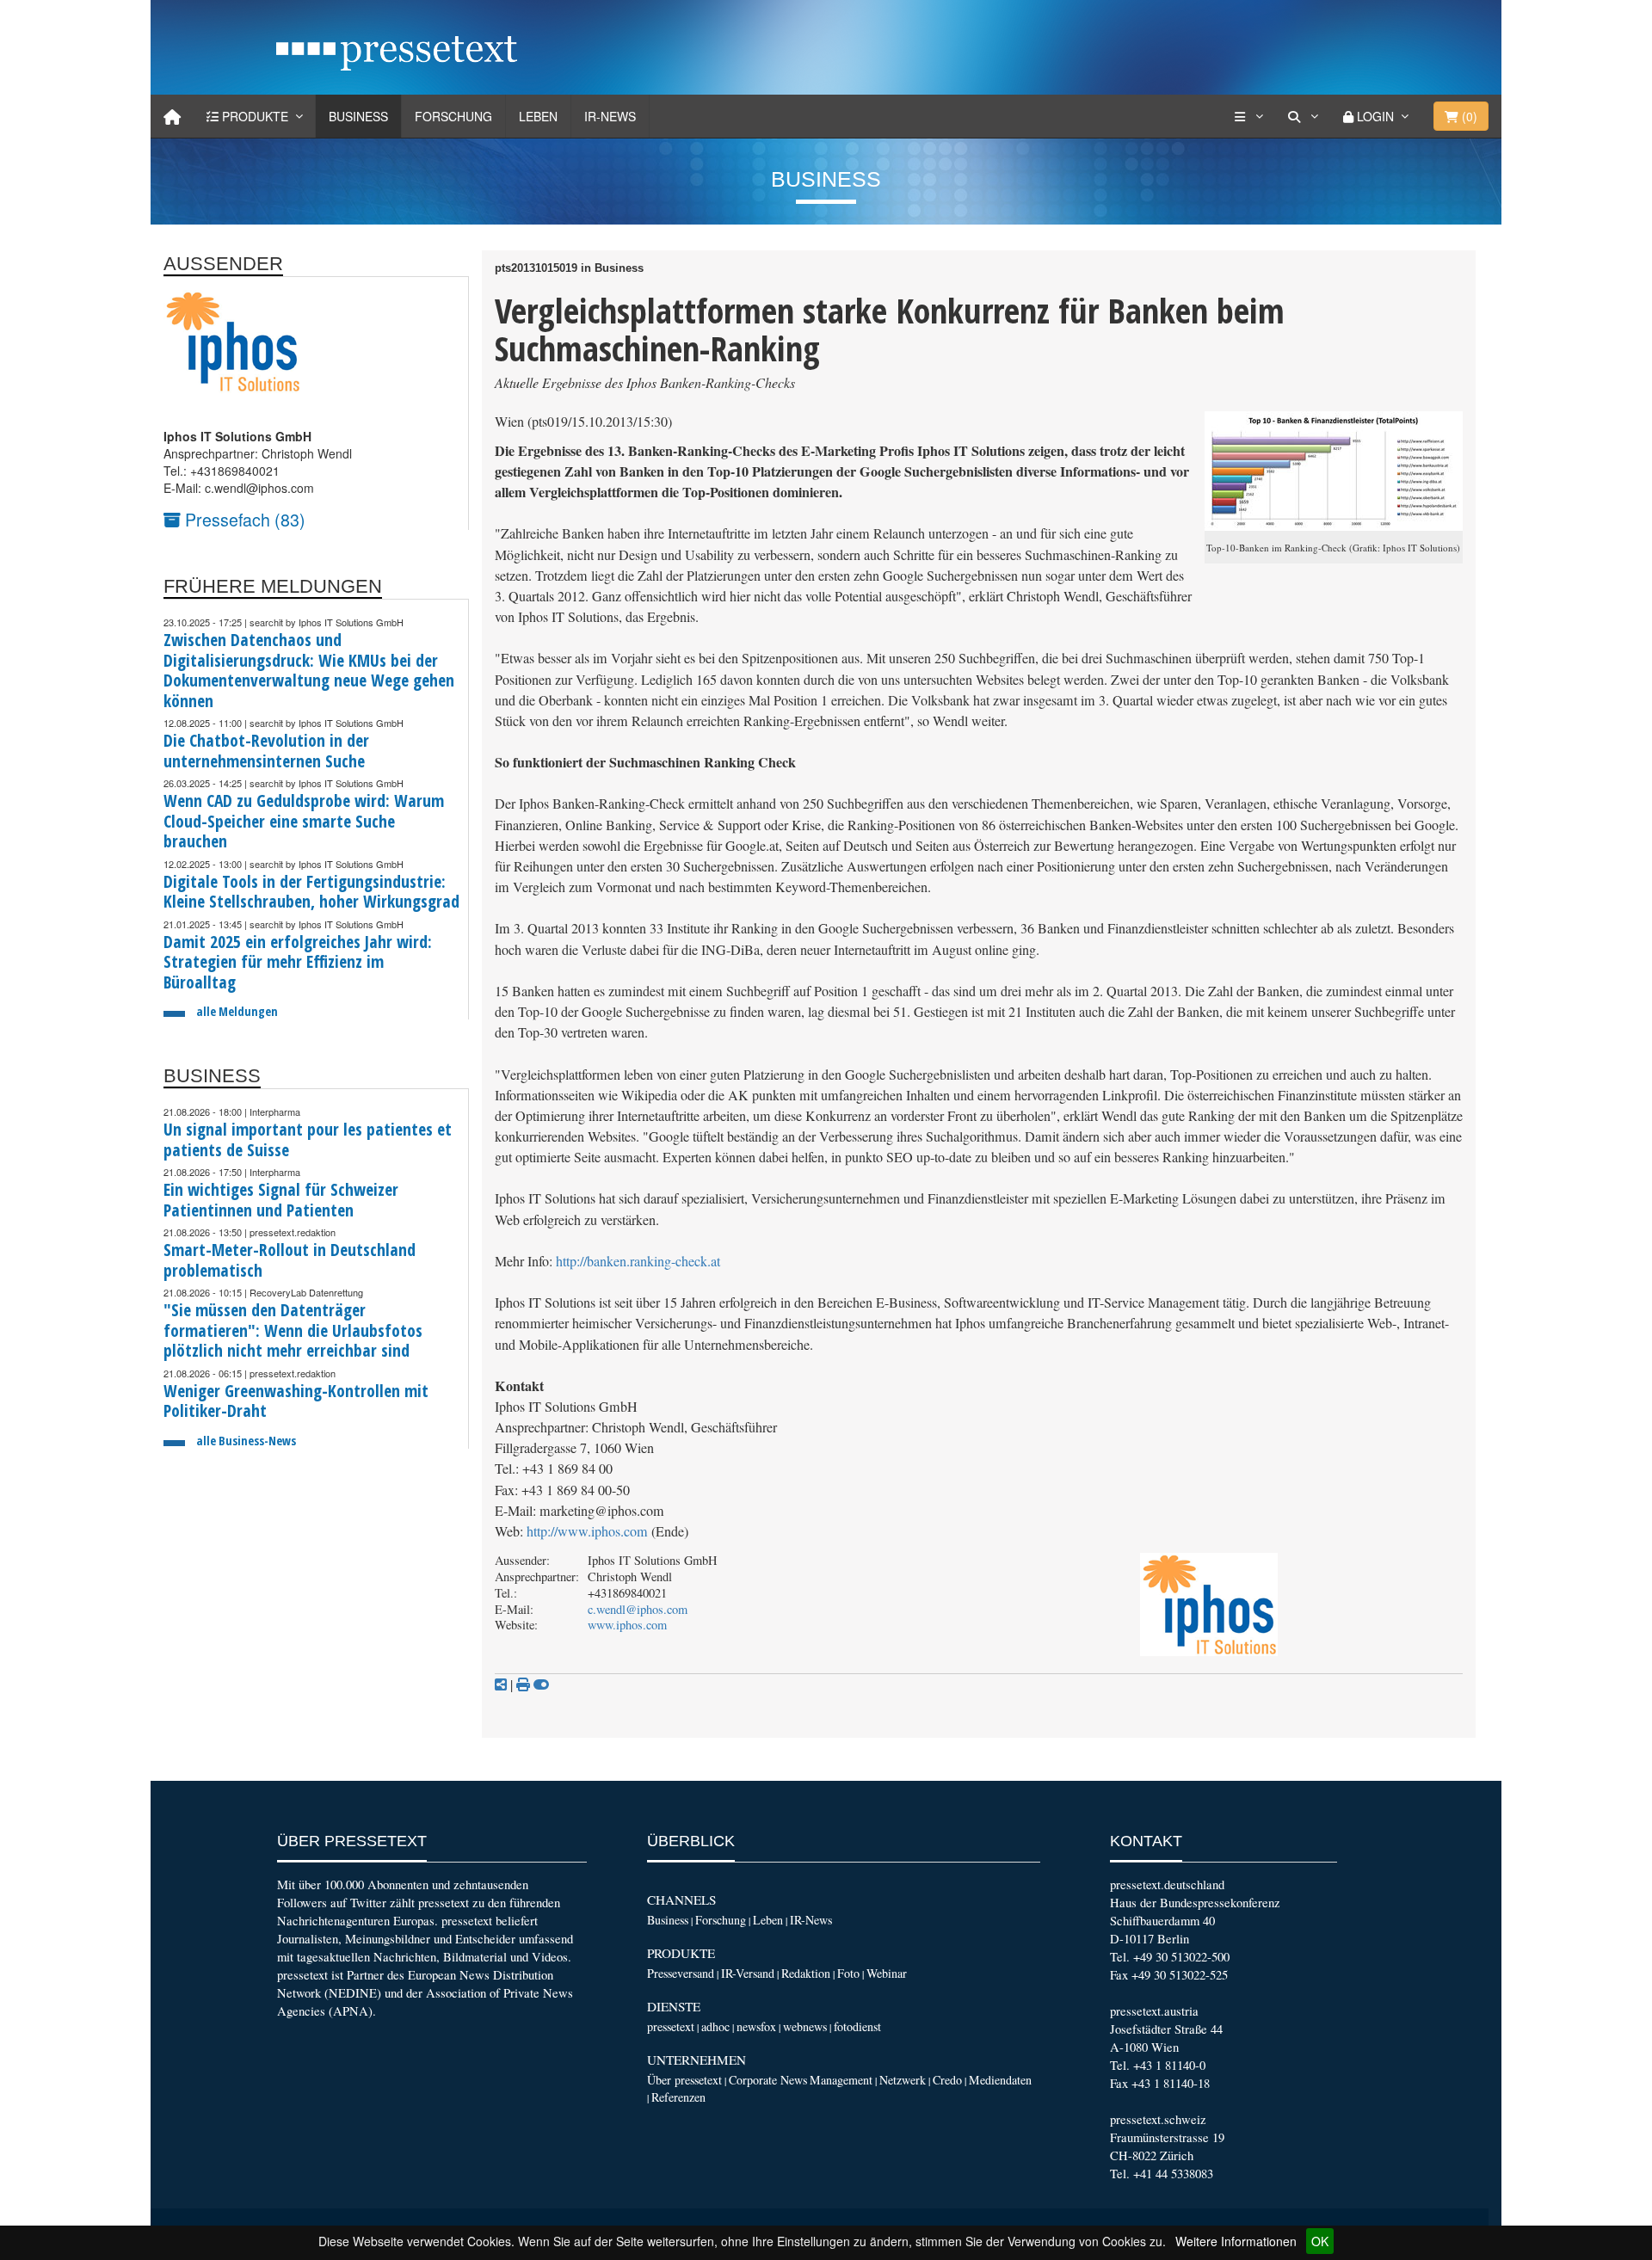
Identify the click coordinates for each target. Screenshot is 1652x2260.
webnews (805, 2026)
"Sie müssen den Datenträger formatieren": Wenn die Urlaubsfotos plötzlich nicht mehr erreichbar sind (293, 1330)
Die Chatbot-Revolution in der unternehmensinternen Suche (266, 751)
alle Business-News (246, 1441)
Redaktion (806, 1973)
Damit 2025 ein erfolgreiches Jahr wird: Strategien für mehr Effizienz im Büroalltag (298, 962)
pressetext (671, 2026)
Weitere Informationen (1236, 2241)
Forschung (453, 116)
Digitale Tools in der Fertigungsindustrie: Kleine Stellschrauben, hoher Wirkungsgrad (311, 892)
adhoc (715, 2026)
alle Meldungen (237, 1011)
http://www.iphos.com (587, 1531)
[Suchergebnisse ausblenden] (541, 1684)
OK (1320, 2241)
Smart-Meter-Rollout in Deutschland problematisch (290, 1260)
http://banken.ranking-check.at (638, 1261)
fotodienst (857, 2026)
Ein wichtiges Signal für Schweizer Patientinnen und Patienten (281, 1200)
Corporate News (768, 2080)
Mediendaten (1000, 2080)
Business (358, 116)
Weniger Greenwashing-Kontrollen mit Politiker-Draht (296, 1401)
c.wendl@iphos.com (638, 1609)
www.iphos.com (627, 1625)
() (1468, 116)
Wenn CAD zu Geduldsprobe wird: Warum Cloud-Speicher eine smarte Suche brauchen (304, 821)
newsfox (756, 2026)
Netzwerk (903, 2080)
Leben (538, 116)
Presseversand (681, 1973)
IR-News (610, 116)
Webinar (887, 1973)
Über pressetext (684, 2080)
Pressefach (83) (243, 519)
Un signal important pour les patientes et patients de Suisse (308, 1139)
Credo (947, 2080)
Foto (848, 1973)
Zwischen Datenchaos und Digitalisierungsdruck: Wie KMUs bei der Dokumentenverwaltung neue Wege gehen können (309, 670)
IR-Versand (748, 1973)
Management (841, 2080)
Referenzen (678, 2097)
